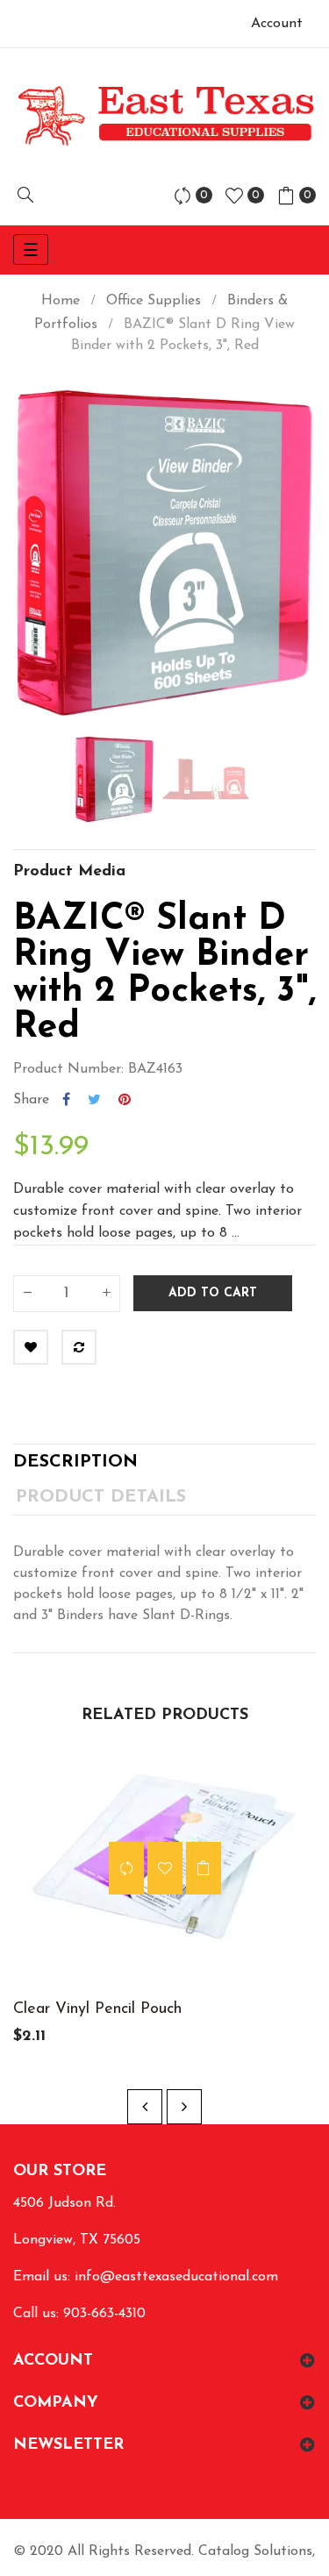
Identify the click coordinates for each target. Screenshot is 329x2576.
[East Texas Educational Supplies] (164, 115)
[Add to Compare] (79, 1347)
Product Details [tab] (101, 1497)
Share (66, 1100)
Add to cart (213, 1293)
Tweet (94, 1100)
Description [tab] (75, 1462)
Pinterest (125, 1100)
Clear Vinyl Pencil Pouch (97, 2009)
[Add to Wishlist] (31, 1347)
